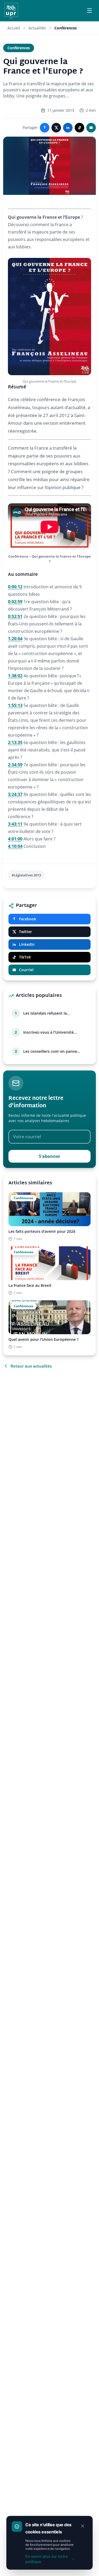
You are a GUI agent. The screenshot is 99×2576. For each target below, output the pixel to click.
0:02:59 (15, 602)
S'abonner (49, 1156)
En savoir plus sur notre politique (46, 2559)
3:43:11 (15, 824)
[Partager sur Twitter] (56, 128)
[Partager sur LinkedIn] (68, 128)
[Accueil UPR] (11, 11)
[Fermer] (83, 2526)
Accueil (14, 28)
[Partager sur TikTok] (79, 128)
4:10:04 (15, 846)
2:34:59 (15, 765)
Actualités (37, 28)
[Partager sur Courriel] (91, 128)
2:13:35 (15, 742)
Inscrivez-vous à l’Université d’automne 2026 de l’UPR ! (48, 1032)
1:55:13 (15, 705)
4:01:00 (15, 839)
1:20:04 (15, 639)
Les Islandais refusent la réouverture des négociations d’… (54, 1013)
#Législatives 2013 (26, 875)
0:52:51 (15, 616)
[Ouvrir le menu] (89, 11)
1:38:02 (15, 676)
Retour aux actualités (31, 1366)
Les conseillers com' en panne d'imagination (50, 1051)
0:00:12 (15, 587)
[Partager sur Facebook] (45, 128)
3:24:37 (15, 794)
